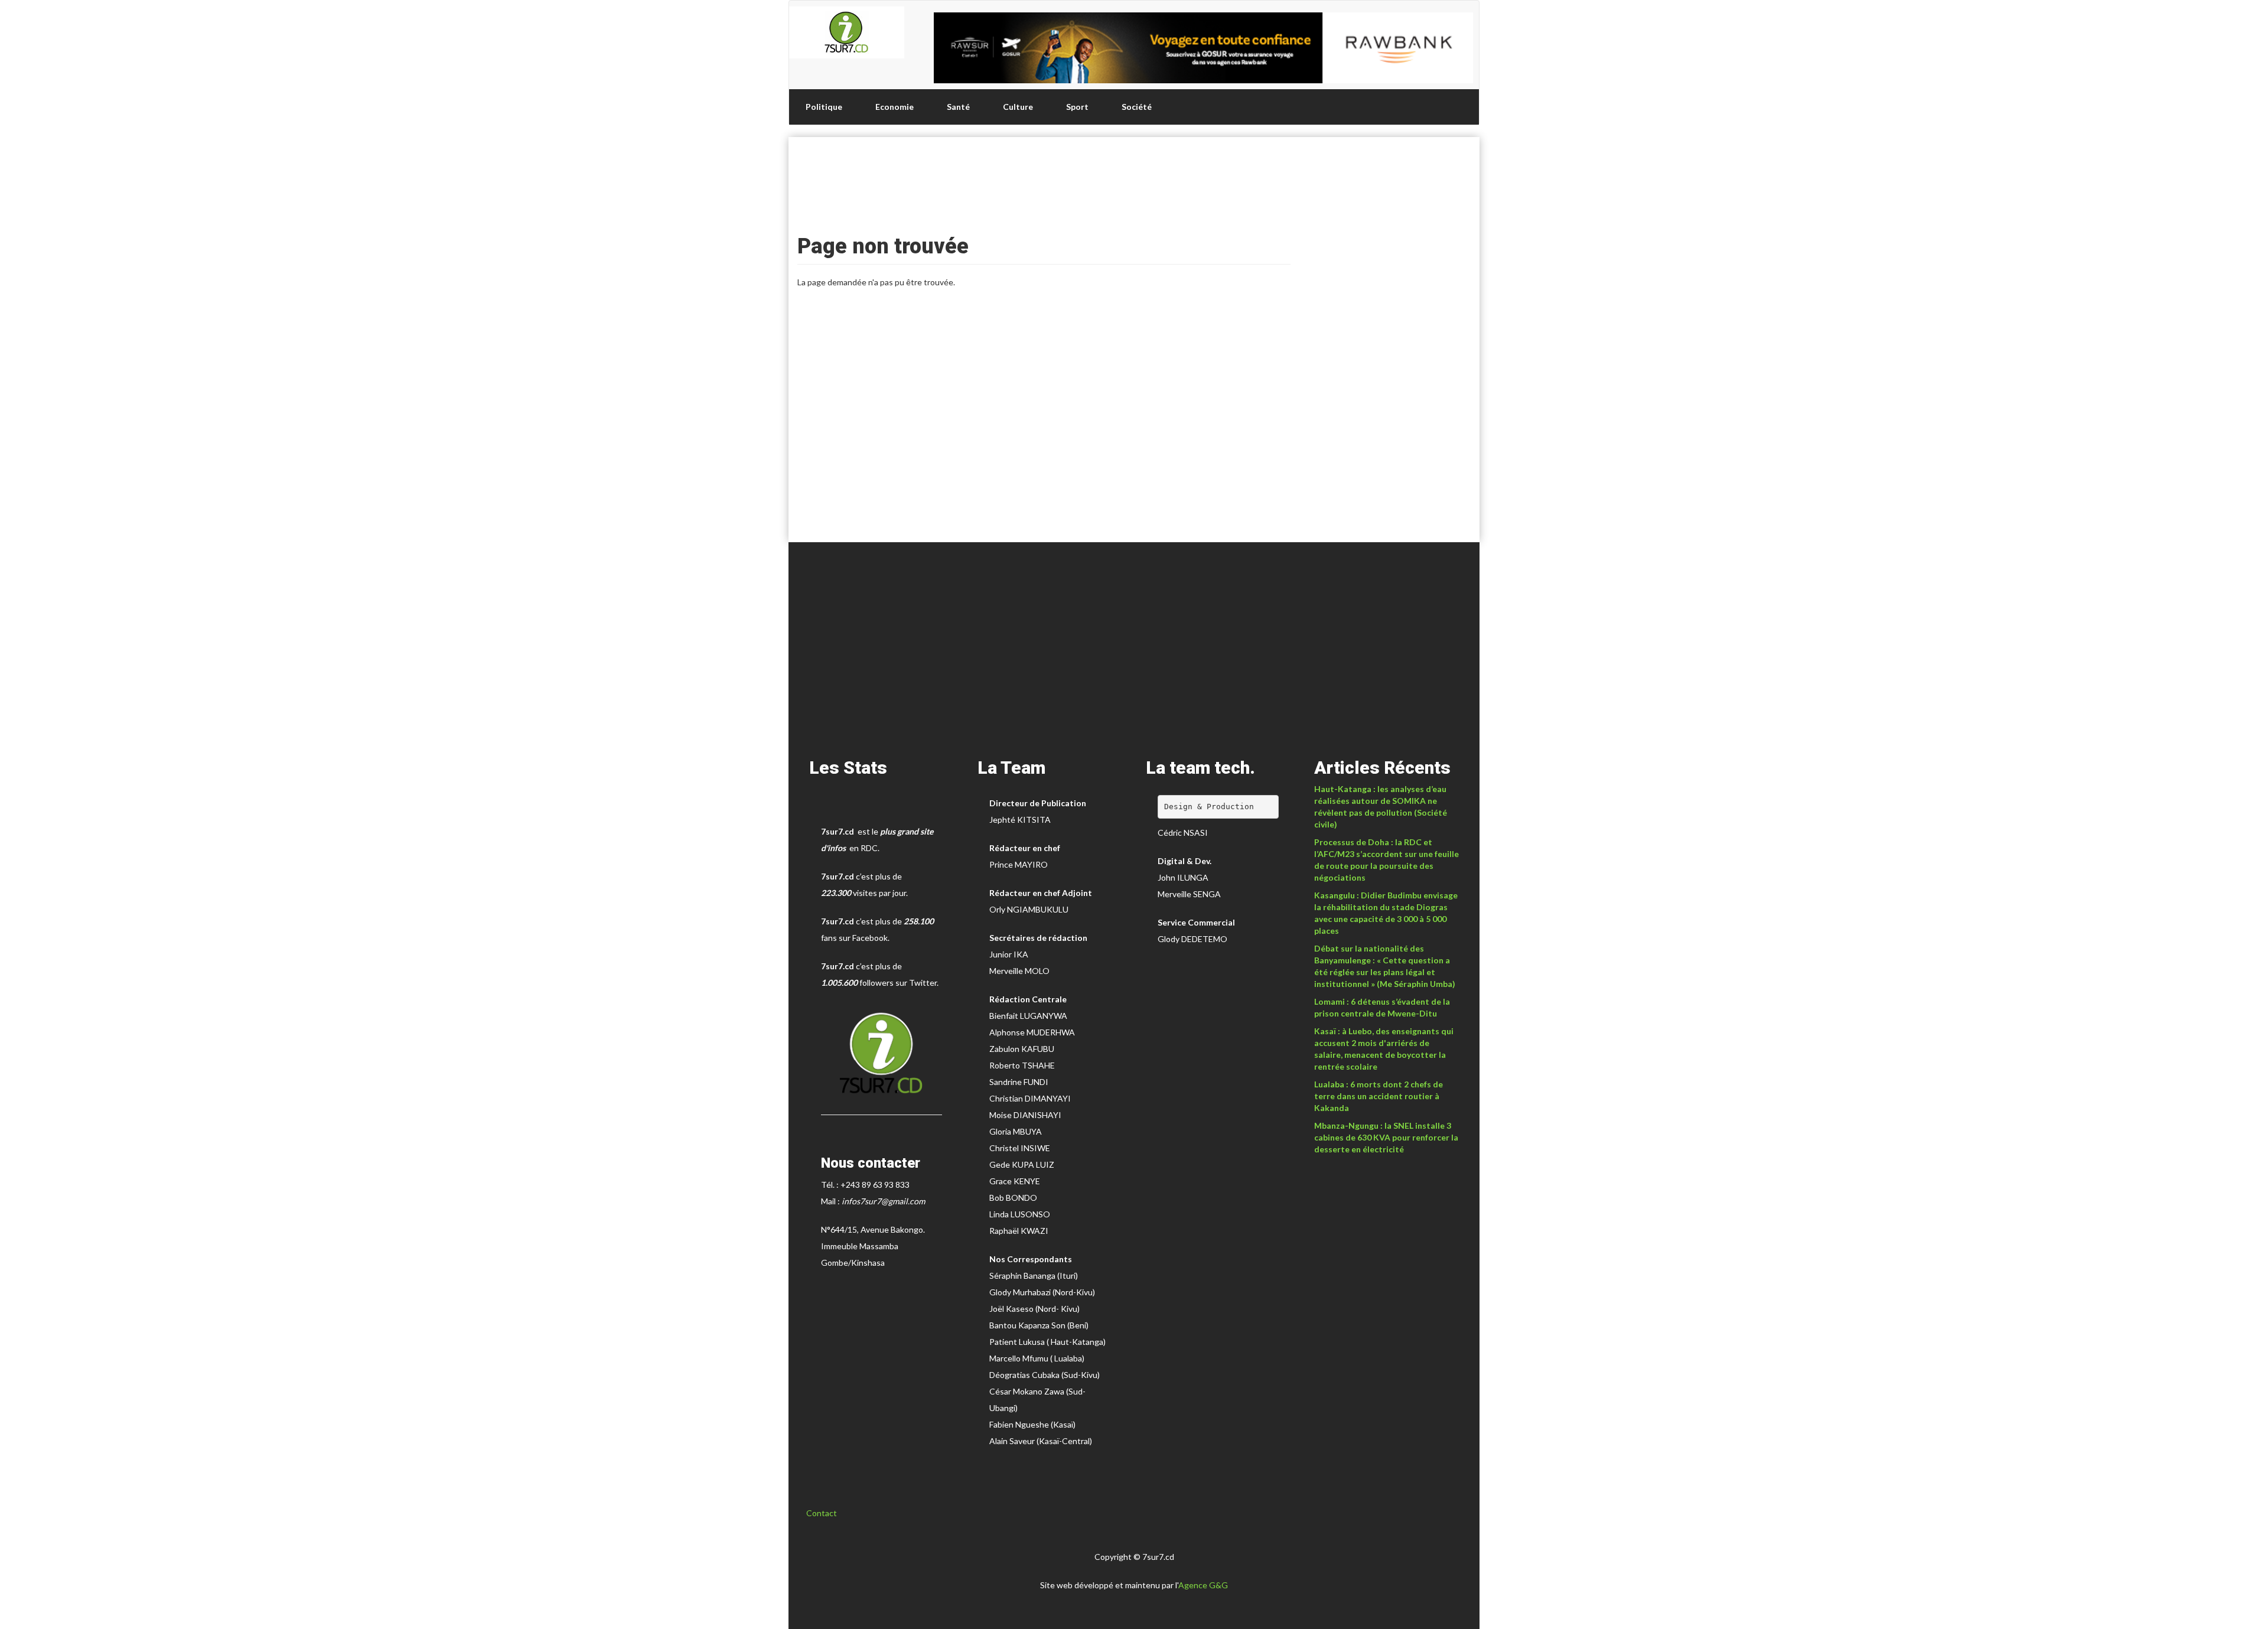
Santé (958, 107)
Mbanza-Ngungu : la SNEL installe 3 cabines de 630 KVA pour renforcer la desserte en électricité (1386, 1137)
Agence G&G (1203, 1585)
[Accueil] (847, 32)
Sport (1077, 107)
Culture (1018, 107)
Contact (822, 1513)
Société (1137, 107)
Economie (895, 107)
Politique (824, 107)
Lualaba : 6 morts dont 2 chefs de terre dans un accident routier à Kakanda (1379, 1096)
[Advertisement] (1044, 182)
